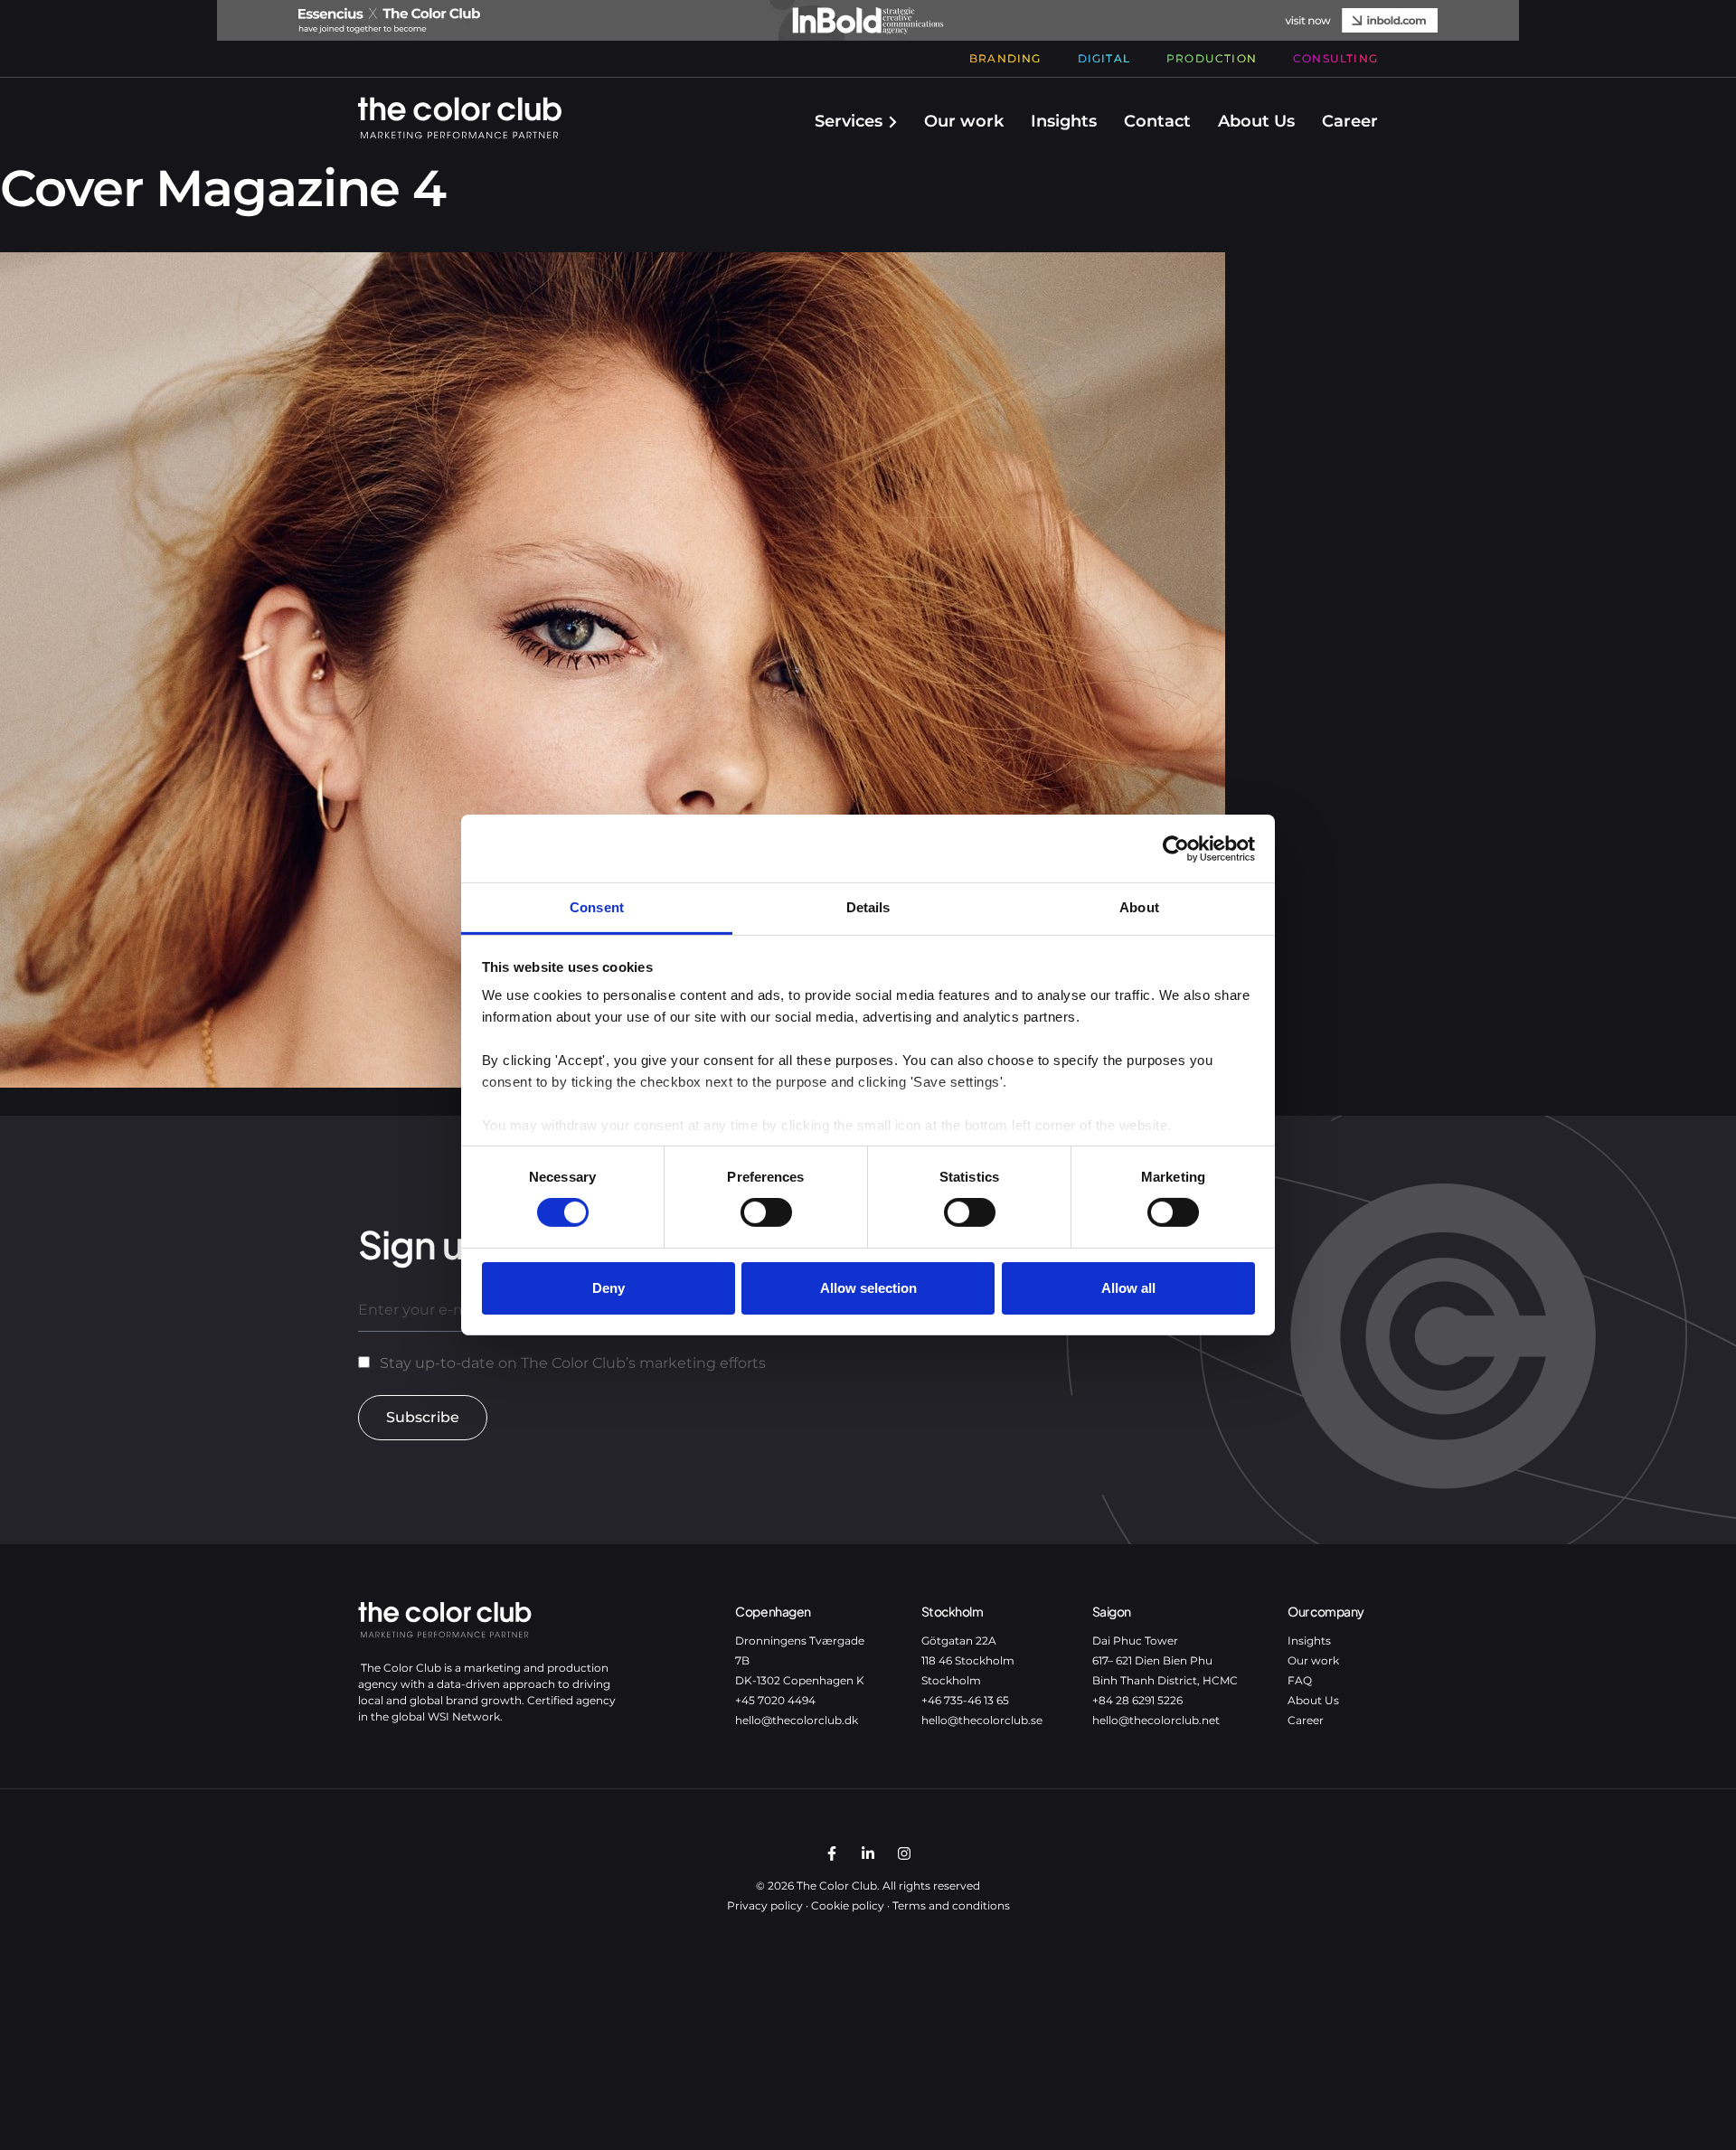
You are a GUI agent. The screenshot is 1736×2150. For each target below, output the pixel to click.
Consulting (1335, 58)
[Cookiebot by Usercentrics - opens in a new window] (1176, 848)
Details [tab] (868, 907)
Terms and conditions (951, 1905)
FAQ (1300, 1680)
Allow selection (868, 1288)
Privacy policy (765, 1905)
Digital (1104, 58)
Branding (1005, 58)
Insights (1064, 121)
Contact (1157, 121)
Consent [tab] (597, 907)
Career (1350, 121)
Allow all (1128, 1288)
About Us (1256, 121)
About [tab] (1139, 907)
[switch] (766, 1212)
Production (1212, 58)
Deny (609, 1288)
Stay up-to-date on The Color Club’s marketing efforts (573, 1363)
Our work (964, 121)
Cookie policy (848, 1905)
